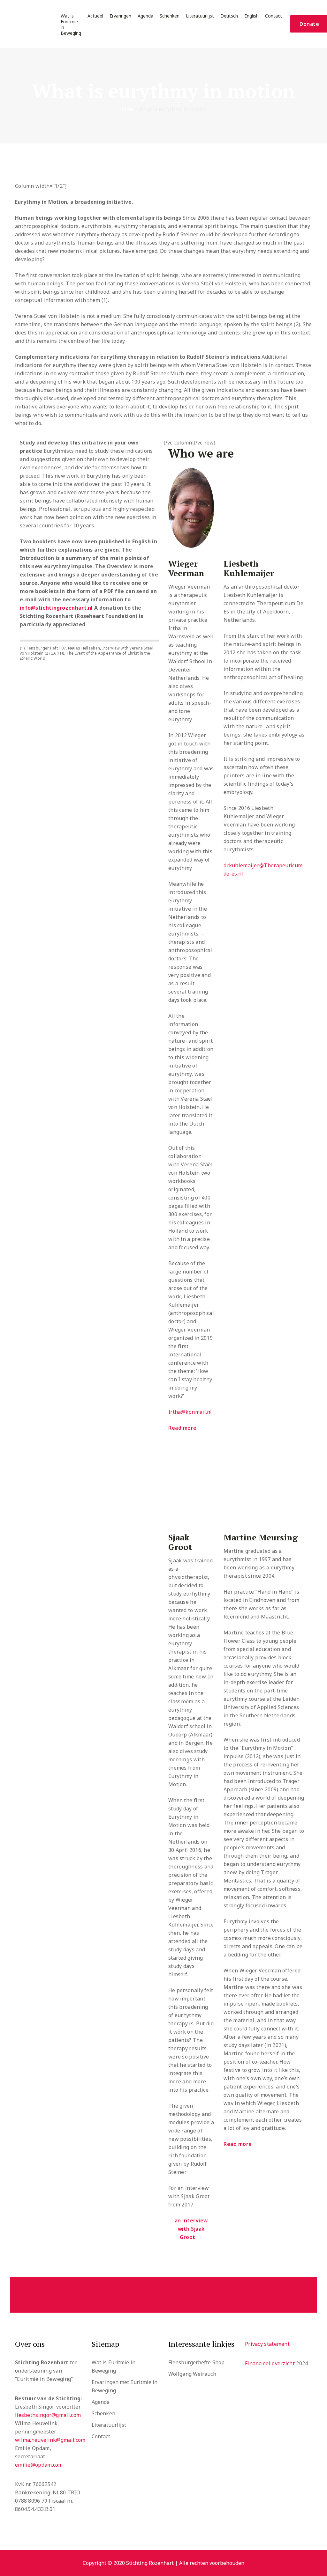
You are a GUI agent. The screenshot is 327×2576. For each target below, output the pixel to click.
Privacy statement (267, 2344)
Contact (274, 16)
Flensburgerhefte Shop (196, 2362)
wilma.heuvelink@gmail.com (50, 2440)
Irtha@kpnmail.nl (190, 1412)
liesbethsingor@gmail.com (48, 2415)
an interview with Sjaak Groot (191, 2229)
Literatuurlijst (200, 16)
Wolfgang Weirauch (192, 2374)
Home (127, 109)
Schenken (170, 16)
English (251, 16)
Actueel (95, 16)
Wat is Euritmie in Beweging (71, 25)
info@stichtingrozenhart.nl (56, 608)
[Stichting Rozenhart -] (29, 24)
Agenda (145, 16)
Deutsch (229, 16)
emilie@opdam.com (39, 2465)
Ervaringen (120, 16)
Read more (183, 1428)
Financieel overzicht (270, 2363)
